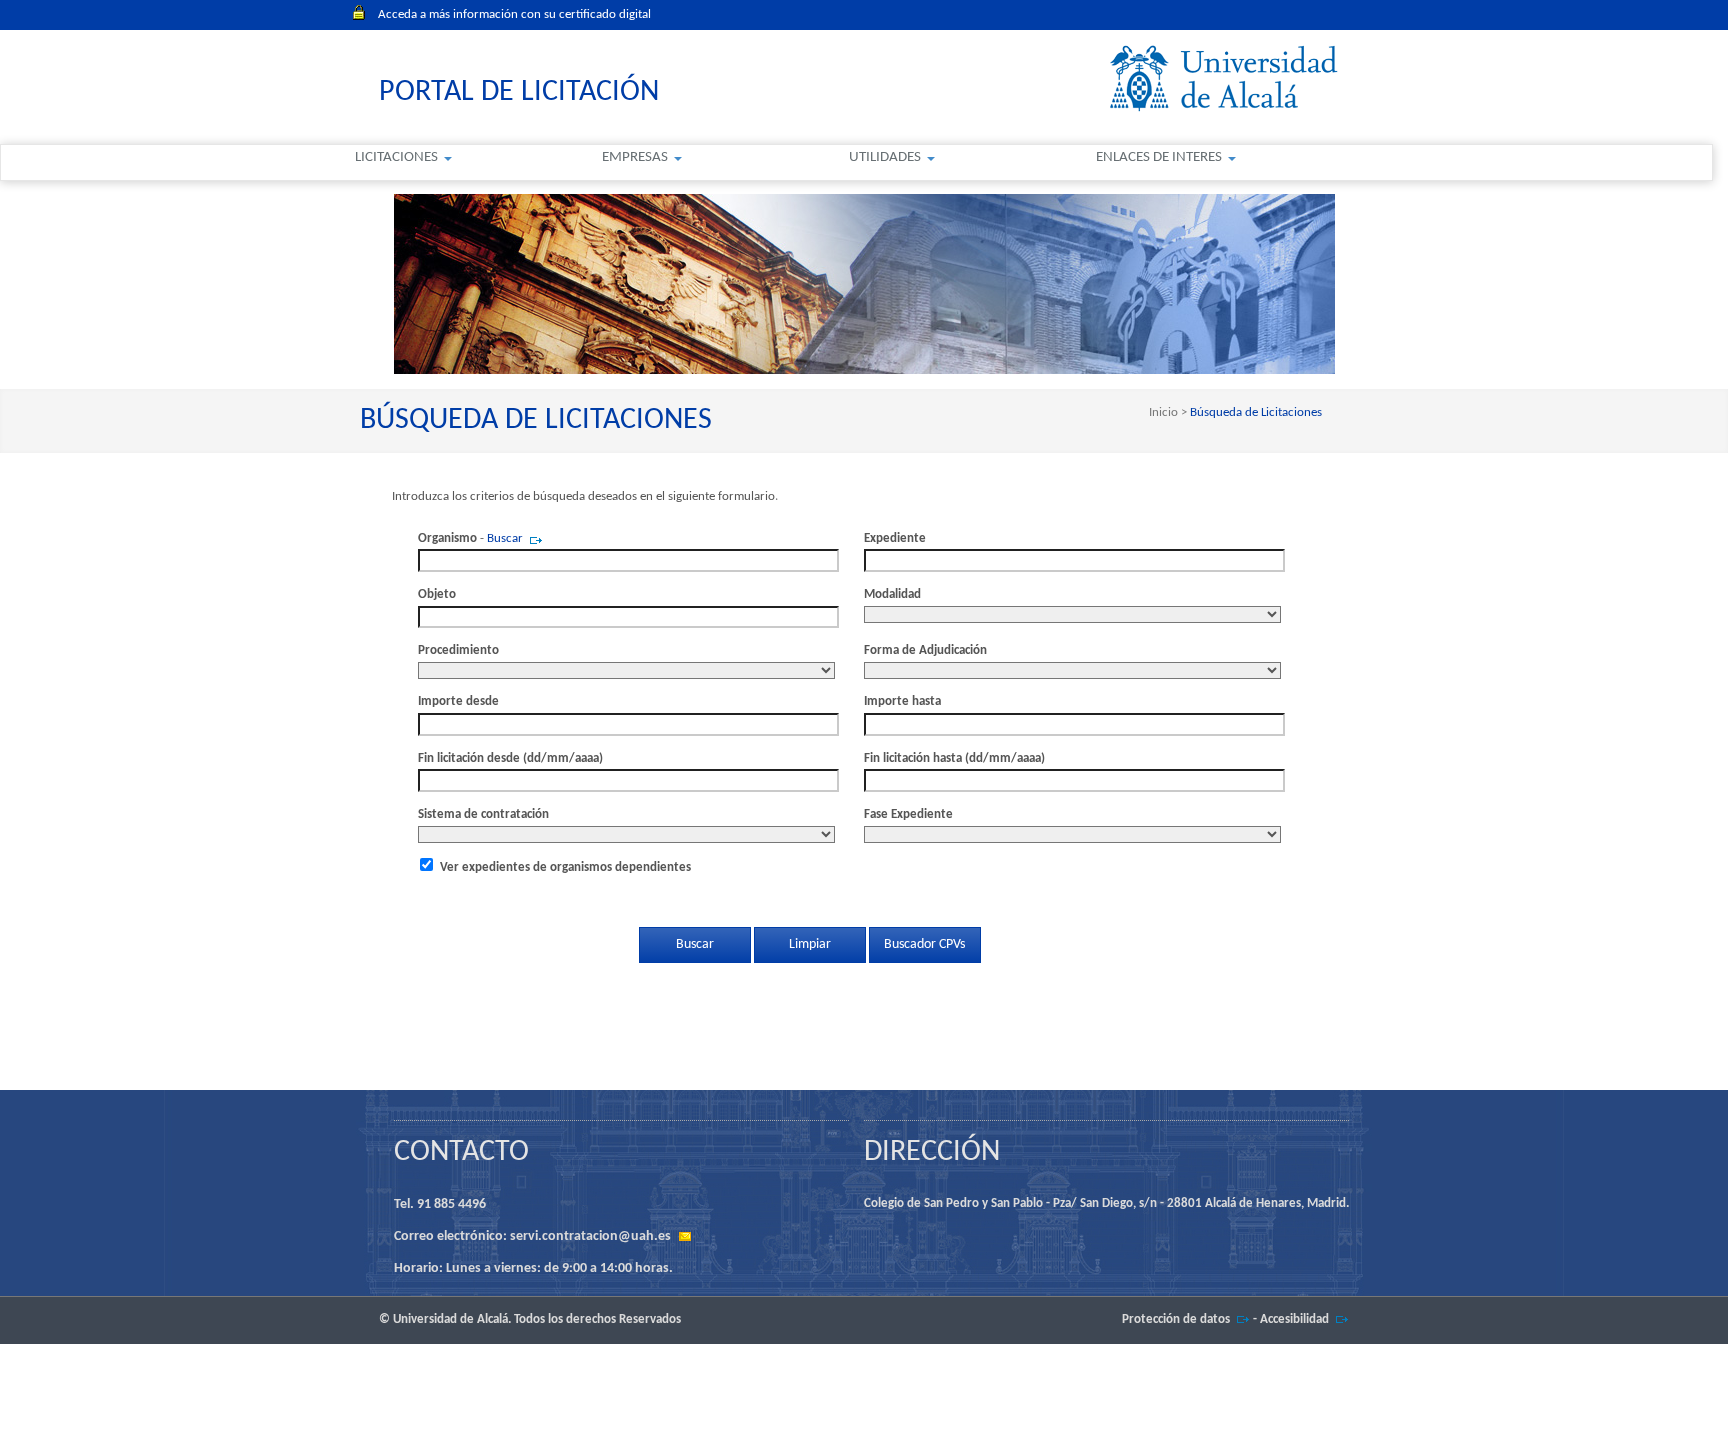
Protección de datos (1176, 1319)
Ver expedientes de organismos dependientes (565, 867)
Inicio (1165, 412)
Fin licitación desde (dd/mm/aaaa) (510, 758)
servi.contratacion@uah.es (590, 1236)
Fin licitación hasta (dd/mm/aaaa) (954, 758)
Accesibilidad (1294, 1319)
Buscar (505, 538)
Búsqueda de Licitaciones (1254, 412)
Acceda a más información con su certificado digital (514, 14)
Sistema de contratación (483, 814)
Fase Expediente (908, 814)
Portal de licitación (519, 92)
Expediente (895, 538)
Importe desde (458, 701)
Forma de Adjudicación (925, 650)
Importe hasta (902, 701)
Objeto (437, 594)
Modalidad (892, 594)
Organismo (447, 538)
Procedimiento (458, 650)
